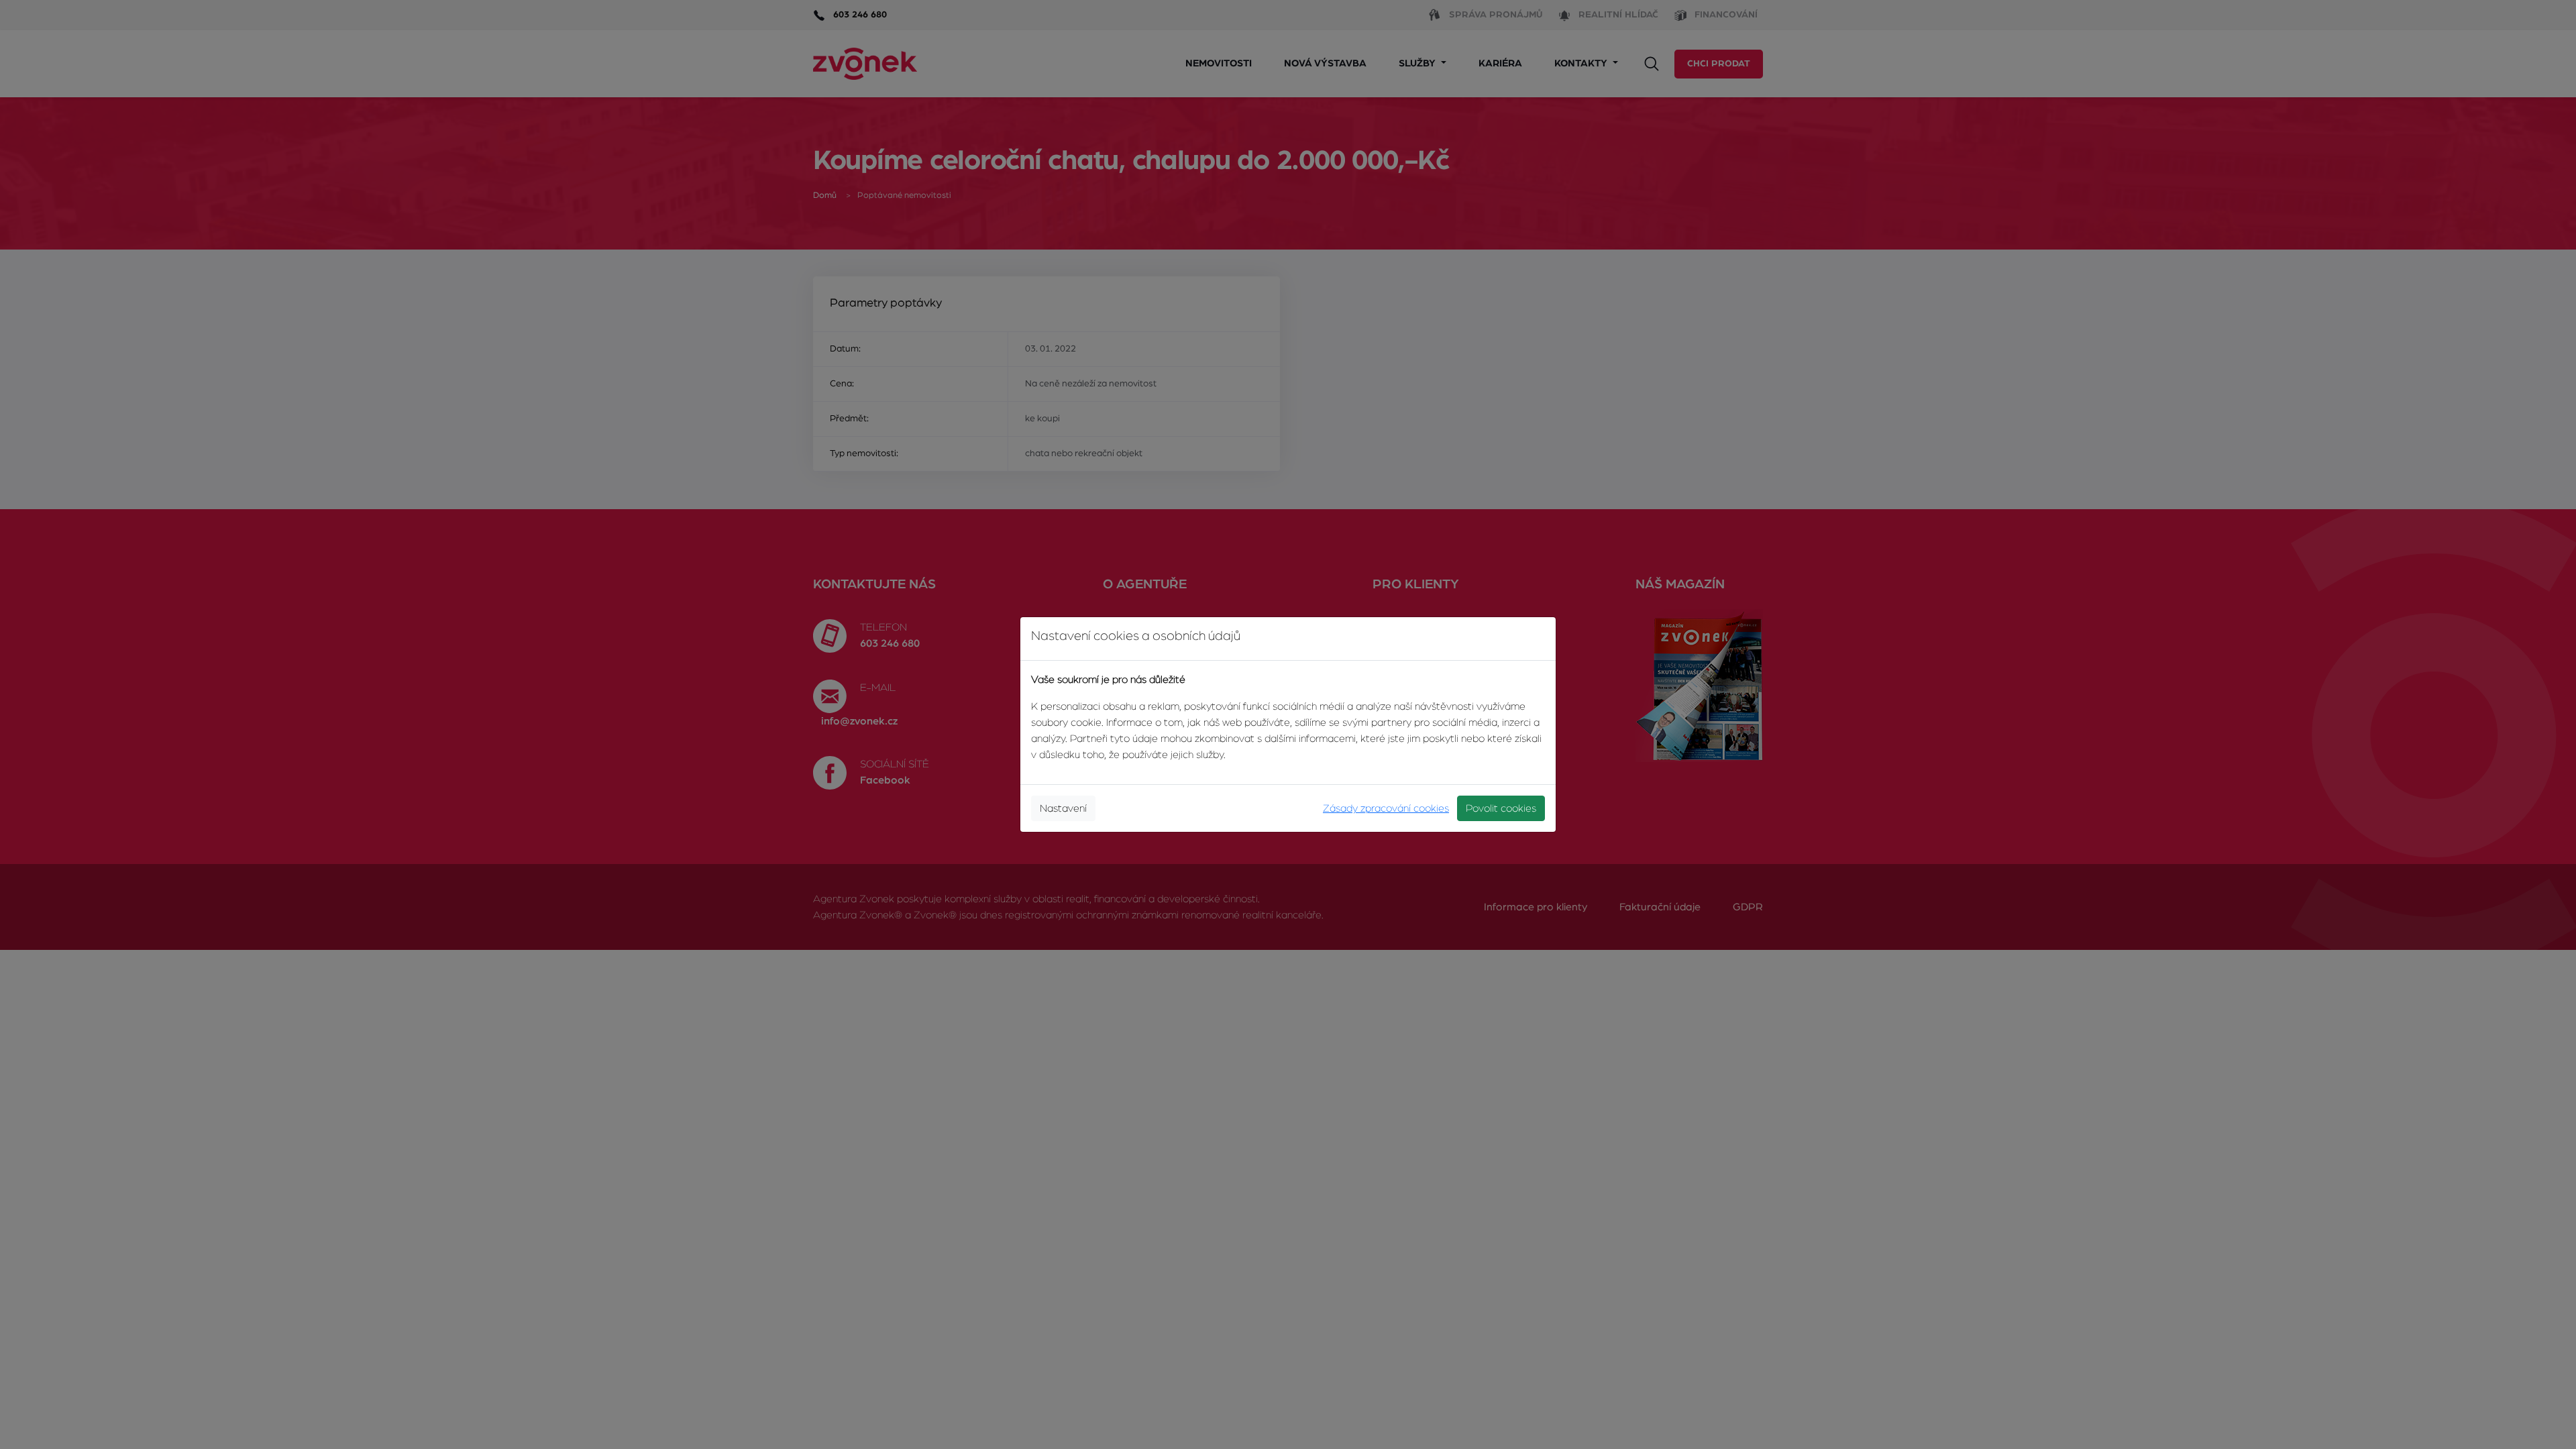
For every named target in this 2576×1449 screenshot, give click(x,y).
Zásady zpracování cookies (1386, 808)
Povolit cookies (1501, 808)
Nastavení (1063, 808)
